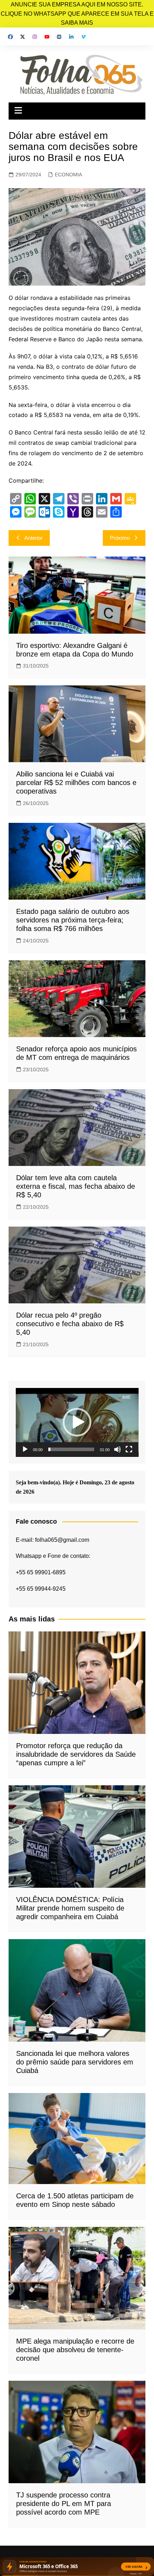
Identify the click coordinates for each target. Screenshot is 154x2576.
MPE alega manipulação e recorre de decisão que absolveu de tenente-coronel (75, 2350)
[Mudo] (117, 1449)
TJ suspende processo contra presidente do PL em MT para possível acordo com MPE (64, 2504)
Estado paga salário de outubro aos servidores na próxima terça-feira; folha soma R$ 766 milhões (73, 920)
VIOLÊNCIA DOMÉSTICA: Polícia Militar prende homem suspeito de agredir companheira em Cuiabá (70, 1908)
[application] (77, 1422)
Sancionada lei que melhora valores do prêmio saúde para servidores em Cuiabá (75, 2062)
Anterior (33, 538)
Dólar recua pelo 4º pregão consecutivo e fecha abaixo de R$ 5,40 (70, 1324)
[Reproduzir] (25, 1449)
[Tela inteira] (129, 1449)
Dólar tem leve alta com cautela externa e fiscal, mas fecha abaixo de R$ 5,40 (76, 1186)
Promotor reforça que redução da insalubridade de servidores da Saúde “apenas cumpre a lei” (76, 1754)
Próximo (120, 538)
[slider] (71, 1449)
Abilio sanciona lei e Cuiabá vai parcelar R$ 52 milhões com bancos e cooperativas (76, 783)
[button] (77, 1422)
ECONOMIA (68, 175)
